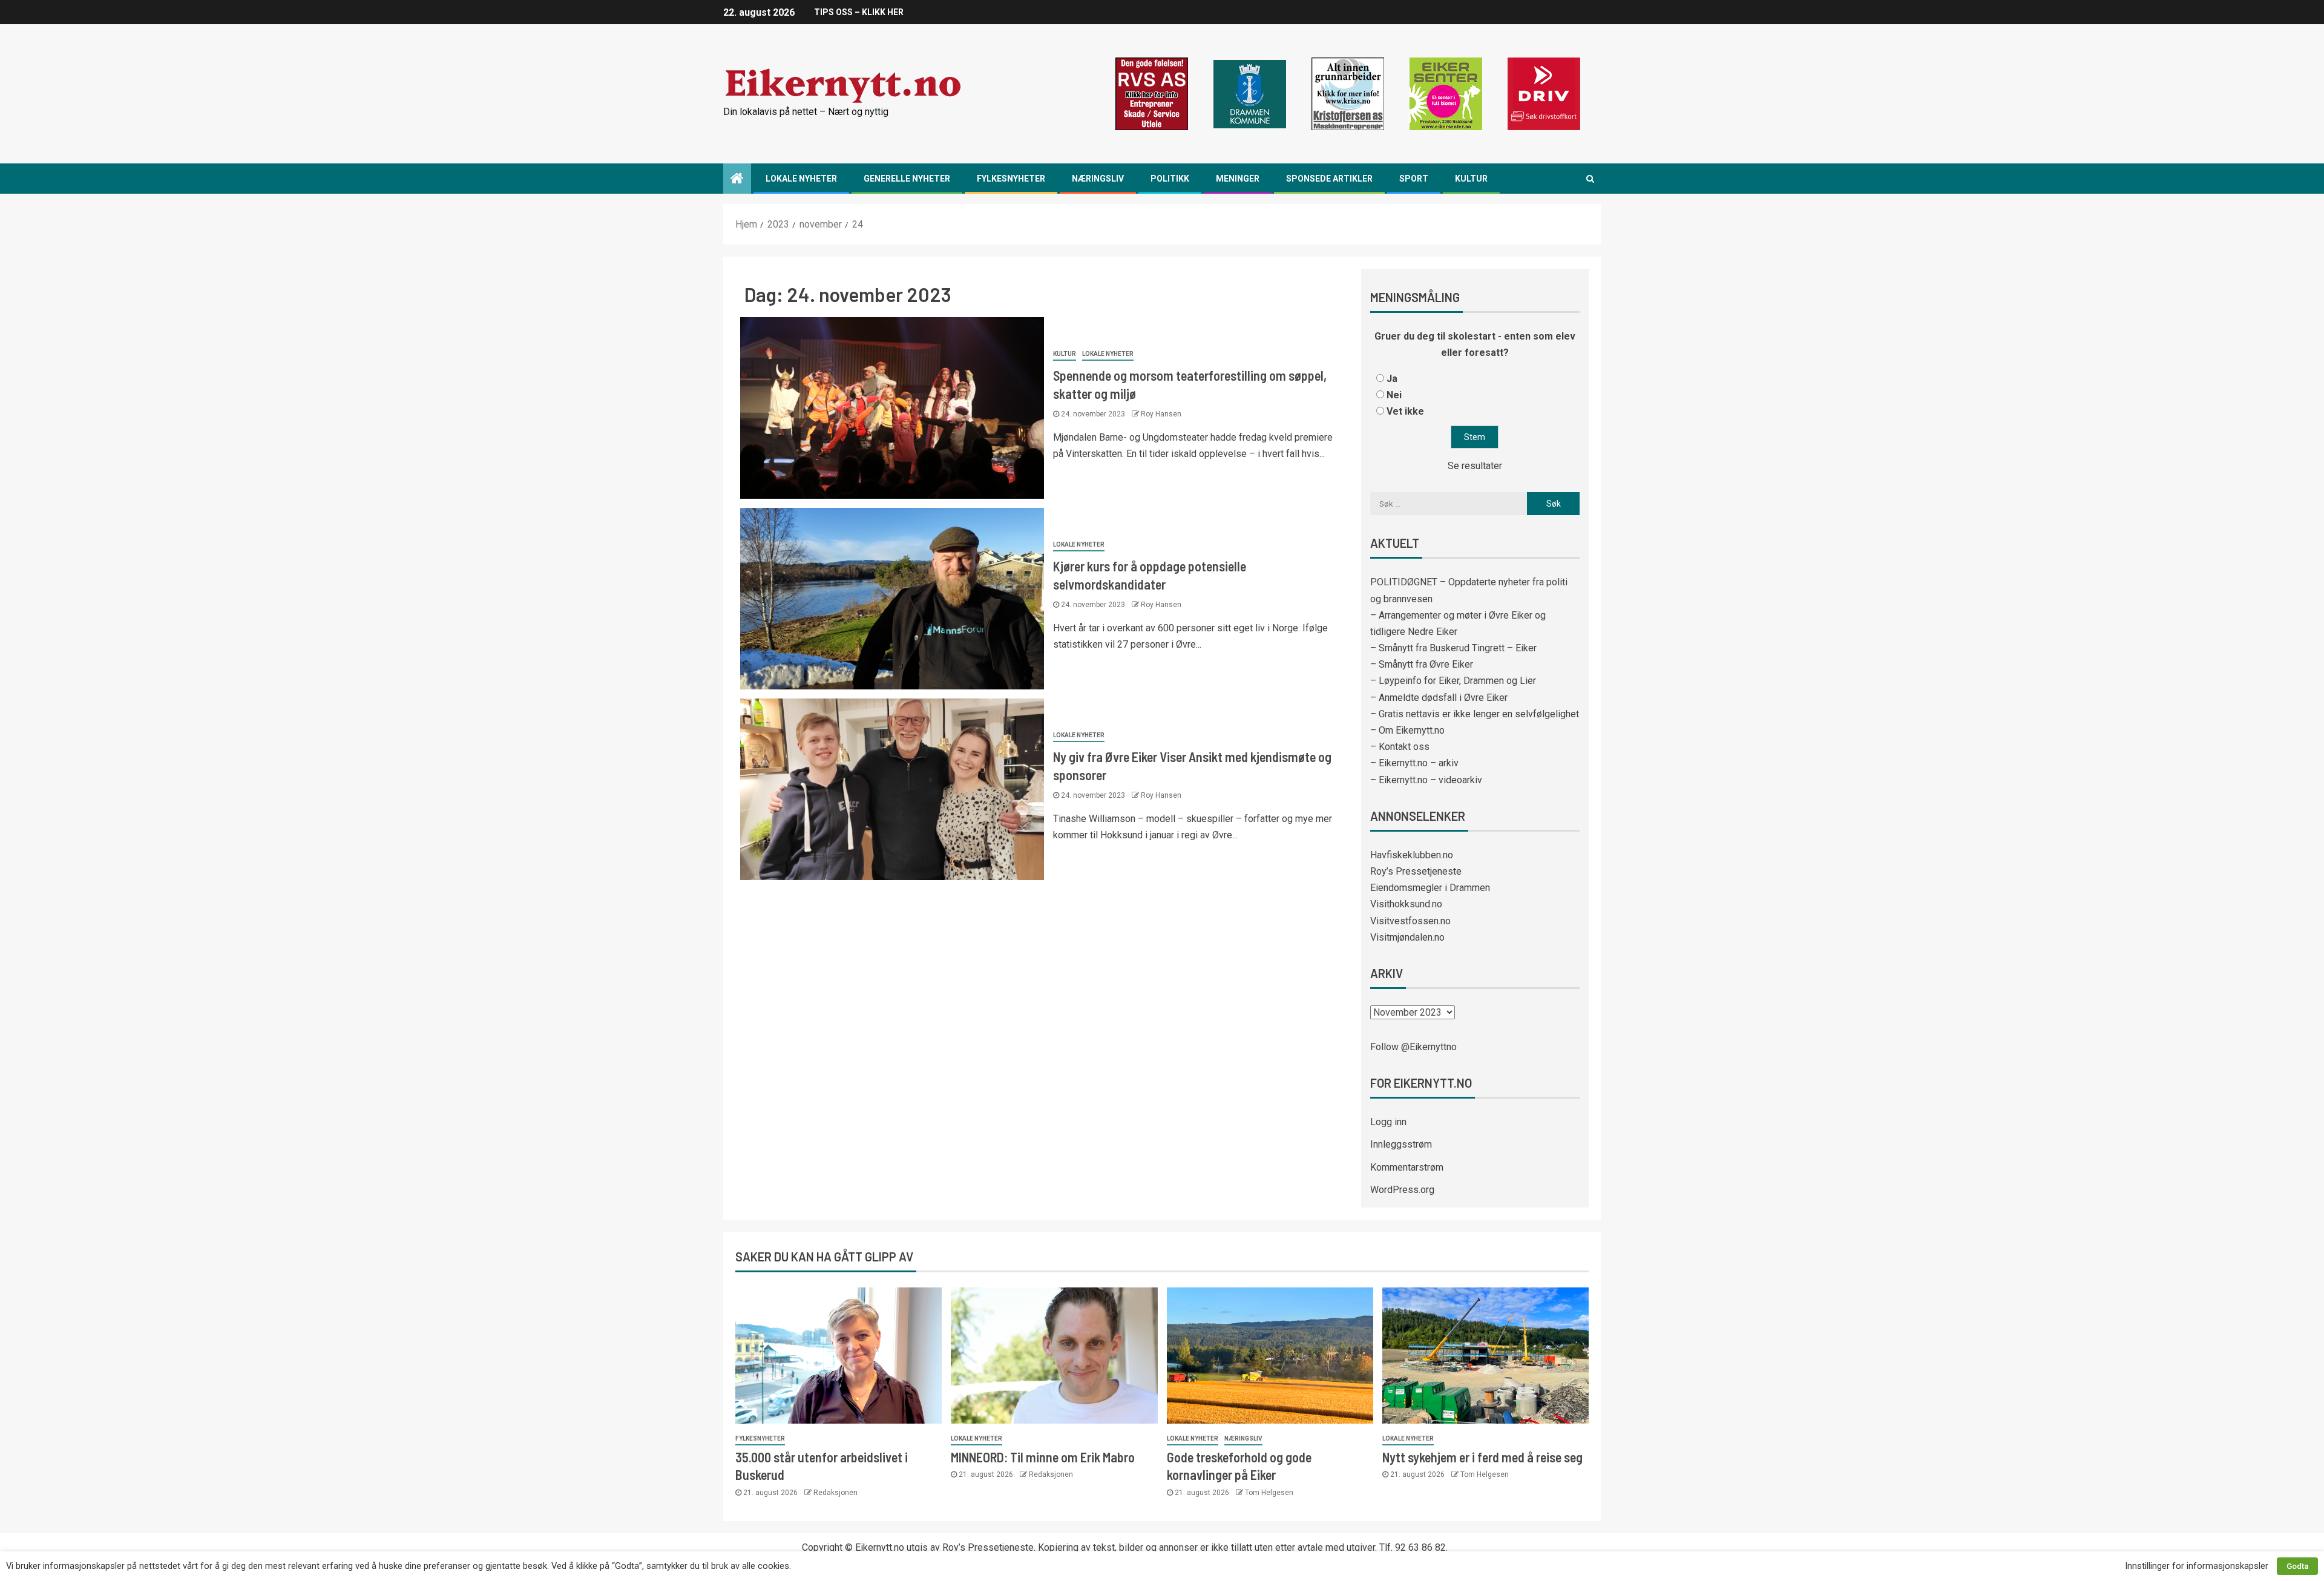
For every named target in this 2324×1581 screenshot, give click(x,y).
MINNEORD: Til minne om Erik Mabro (1043, 1457)
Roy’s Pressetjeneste (1416, 871)
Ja (1392, 379)
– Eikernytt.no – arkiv (1414, 763)
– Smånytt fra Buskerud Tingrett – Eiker (1453, 648)
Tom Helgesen (1269, 1493)
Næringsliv (1098, 179)
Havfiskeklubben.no (1412, 855)
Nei (1394, 395)
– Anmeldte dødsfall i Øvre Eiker (1439, 698)
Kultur (1471, 179)
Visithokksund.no (1406, 904)
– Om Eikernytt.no (1407, 730)
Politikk (1170, 179)
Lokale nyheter (801, 179)
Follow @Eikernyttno (1413, 1047)
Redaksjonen (835, 1493)
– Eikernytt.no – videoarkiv (1426, 780)
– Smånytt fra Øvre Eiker (1422, 664)
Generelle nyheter (907, 179)
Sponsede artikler (1329, 179)
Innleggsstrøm (1401, 1144)
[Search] (1590, 179)
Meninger (1238, 179)
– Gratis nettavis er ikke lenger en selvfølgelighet (1475, 714)
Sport (1414, 179)
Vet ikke (1405, 411)
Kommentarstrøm (1407, 1167)
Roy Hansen (1161, 414)
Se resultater (1475, 466)
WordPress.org (1402, 1190)
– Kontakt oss (1400, 747)
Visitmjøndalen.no (1407, 937)
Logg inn (1388, 1122)
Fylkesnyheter (1011, 179)
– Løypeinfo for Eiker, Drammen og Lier (1453, 681)
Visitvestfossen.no (1410, 921)
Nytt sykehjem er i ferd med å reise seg (1482, 1457)
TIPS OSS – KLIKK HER (859, 12)
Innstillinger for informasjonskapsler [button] (2197, 1566)
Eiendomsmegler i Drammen (1430, 888)
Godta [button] (2297, 1566)
